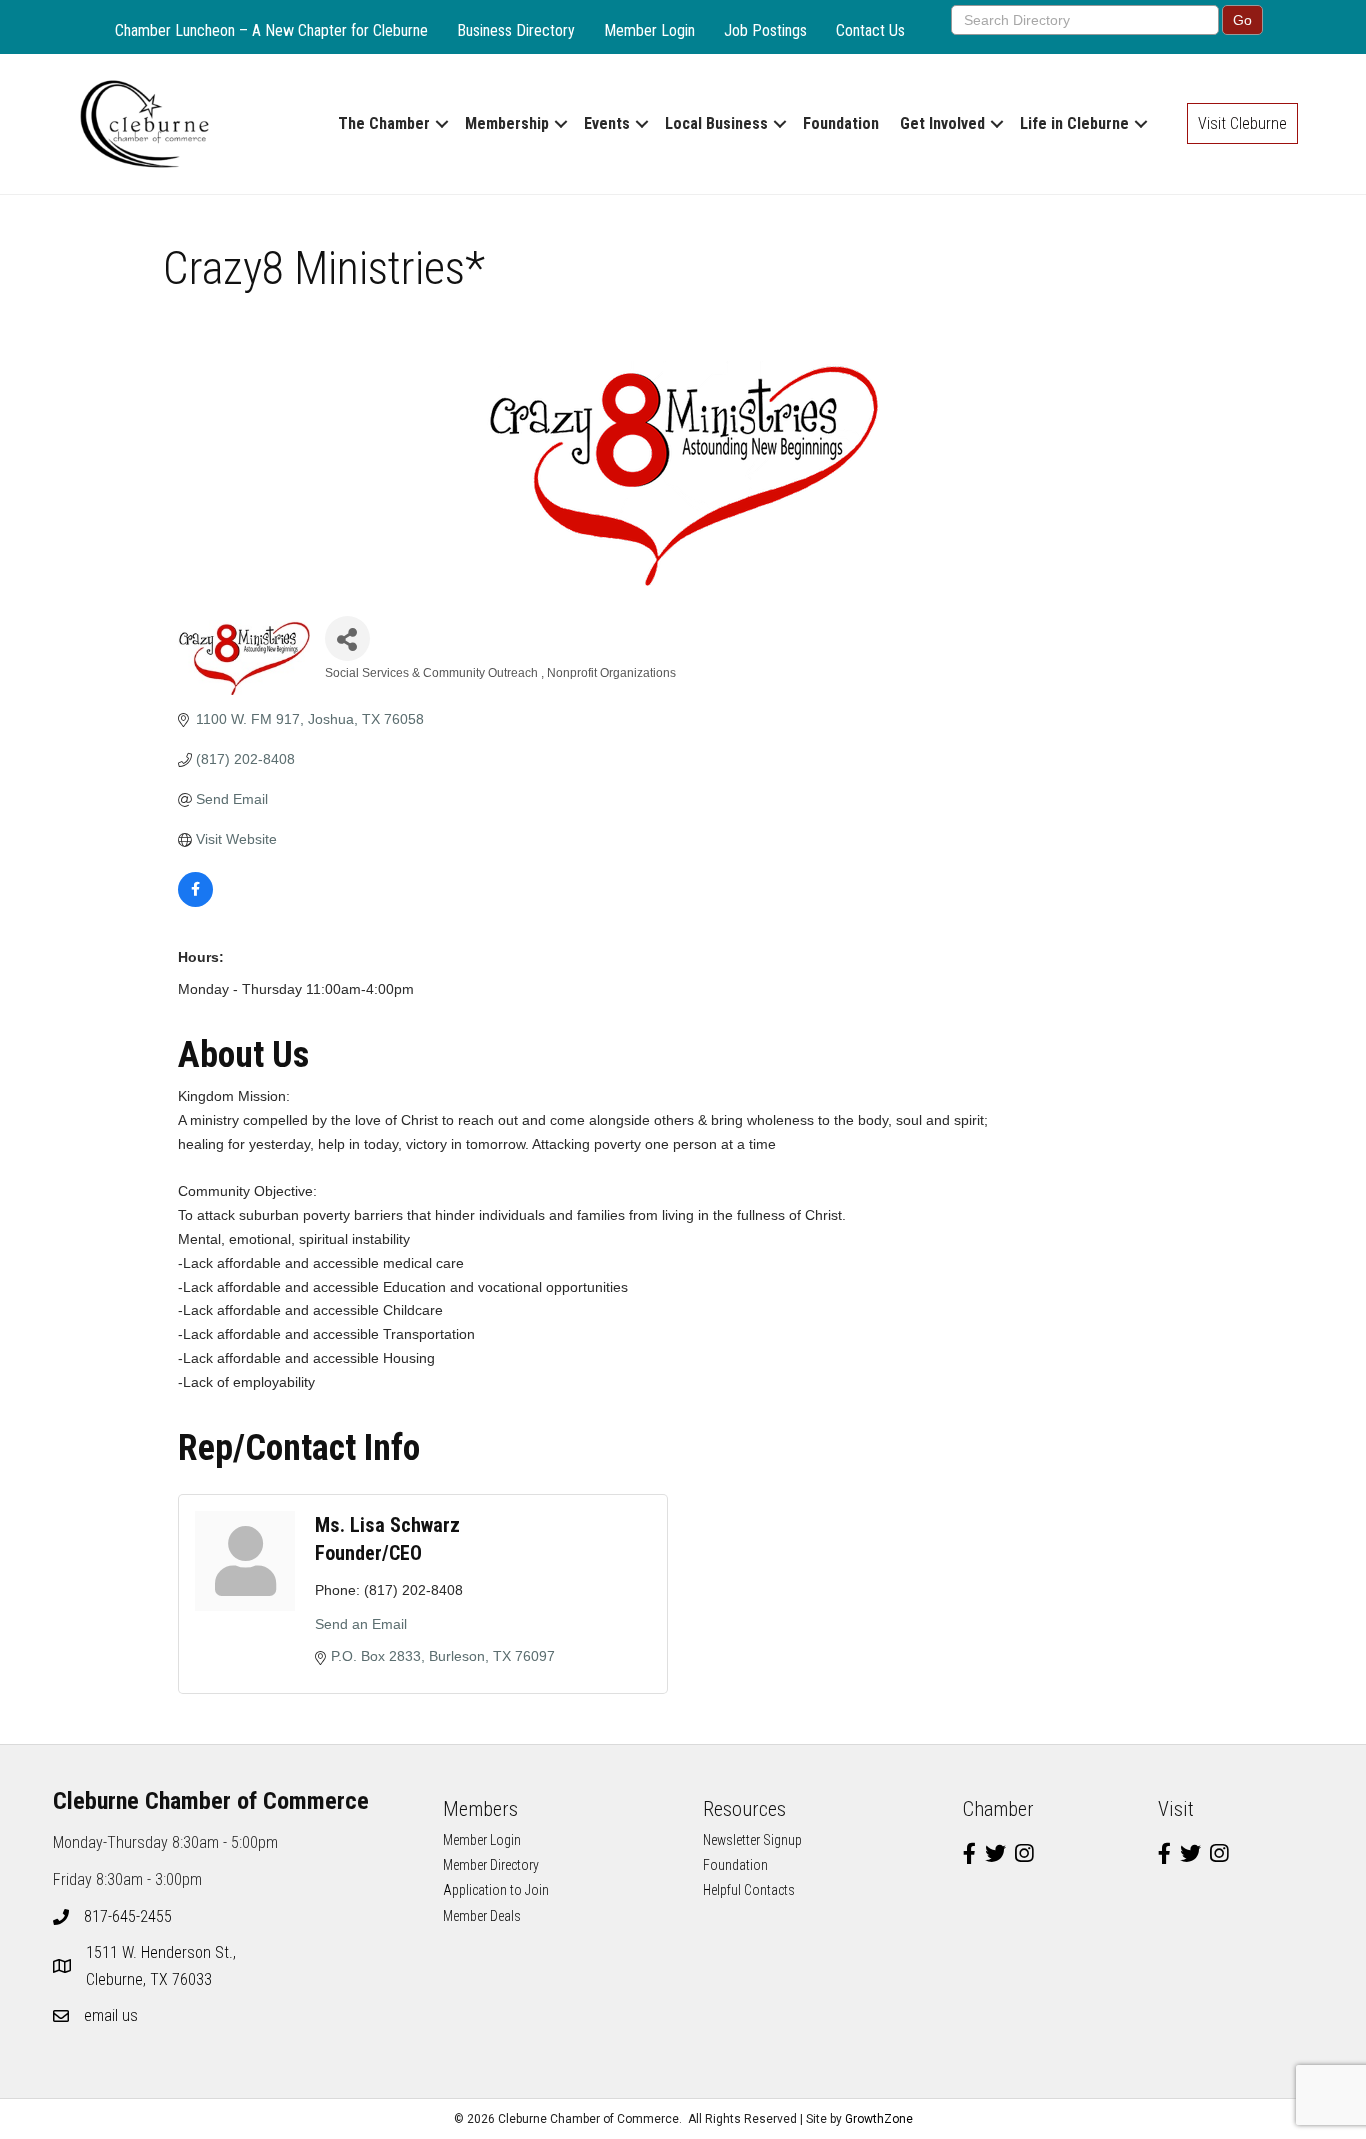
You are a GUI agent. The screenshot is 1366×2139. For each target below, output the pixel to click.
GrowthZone (879, 2119)
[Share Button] (347, 638)
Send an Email (361, 1624)
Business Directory (516, 30)
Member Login (649, 30)
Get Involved (942, 123)
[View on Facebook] (195, 902)
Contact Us (870, 30)
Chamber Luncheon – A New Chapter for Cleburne (271, 30)
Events (607, 123)
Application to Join (496, 1890)
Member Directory (491, 1865)
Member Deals (482, 1916)
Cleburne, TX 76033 (163, 1966)
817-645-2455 (128, 1916)
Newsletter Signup (752, 1840)
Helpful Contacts (749, 1890)
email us (111, 2015)
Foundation (841, 123)
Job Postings (765, 30)
